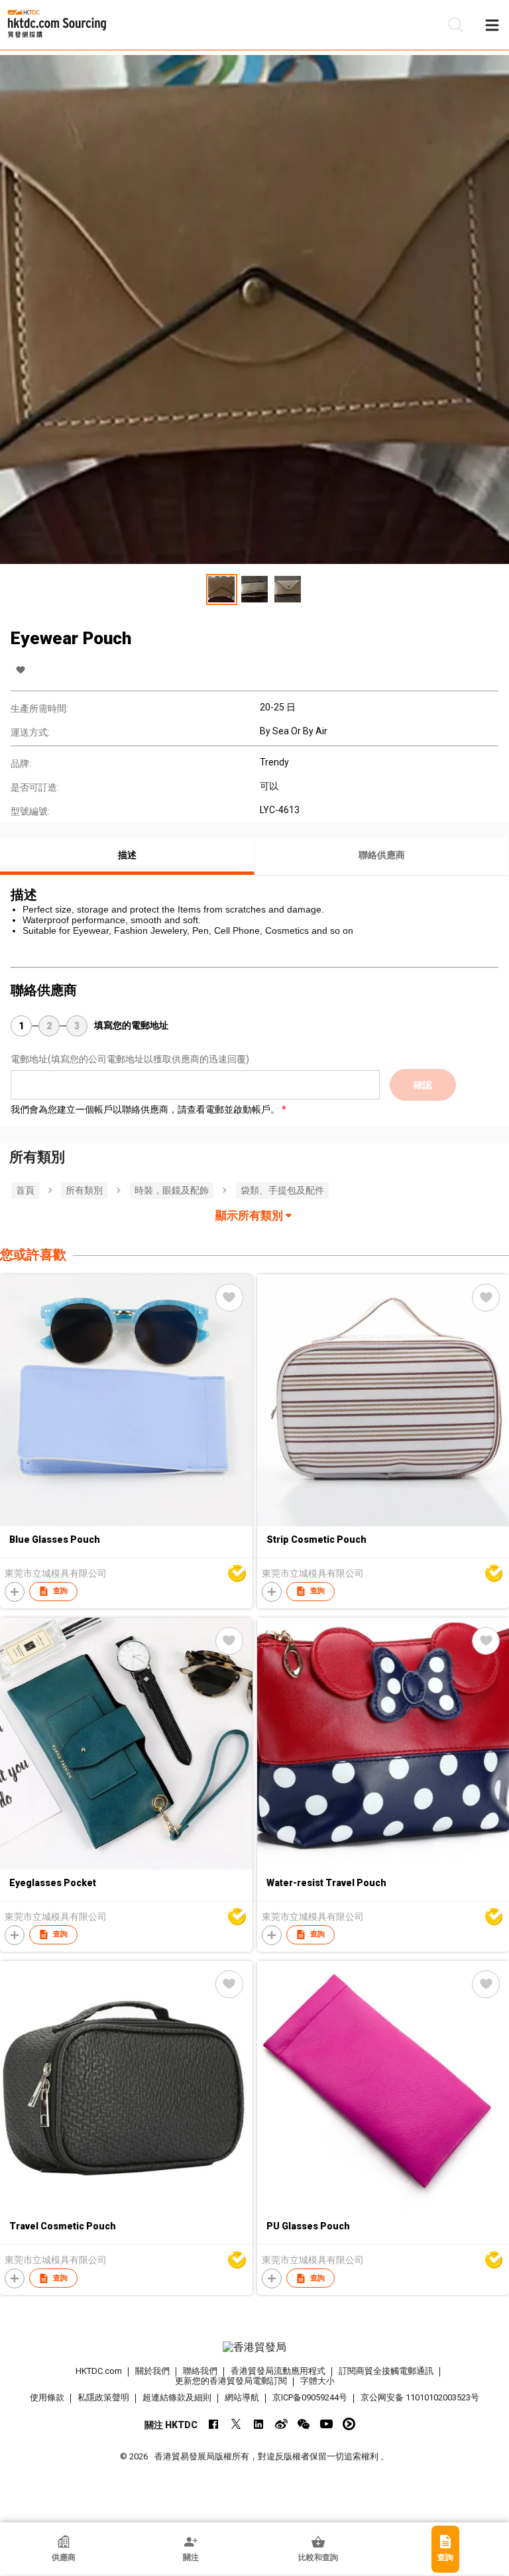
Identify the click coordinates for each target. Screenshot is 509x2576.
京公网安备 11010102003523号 (420, 2397)
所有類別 (84, 1190)
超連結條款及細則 (177, 2397)
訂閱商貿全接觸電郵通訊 (386, 2371)
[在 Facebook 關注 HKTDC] (214, 2424)
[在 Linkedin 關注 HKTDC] (259, 2424)
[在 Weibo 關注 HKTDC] (281, 2424)
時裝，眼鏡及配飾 (172, 1190)
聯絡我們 (200, 2371)
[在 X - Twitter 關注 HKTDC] (236, 2424)
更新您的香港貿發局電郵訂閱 (231, 2381)
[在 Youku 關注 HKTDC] (349, 2424)
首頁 (25, 1190)
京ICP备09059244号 (310, 2397)
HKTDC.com (99, 2371)
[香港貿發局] (254, 2347)
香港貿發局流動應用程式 (278, 2371)
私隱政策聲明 (103, 2397)
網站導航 (242, 2397)
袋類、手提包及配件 (282, 1190)
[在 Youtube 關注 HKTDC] (326, 2424)
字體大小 (317, 2381)
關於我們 (152, 2371)
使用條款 (47, 2397)
